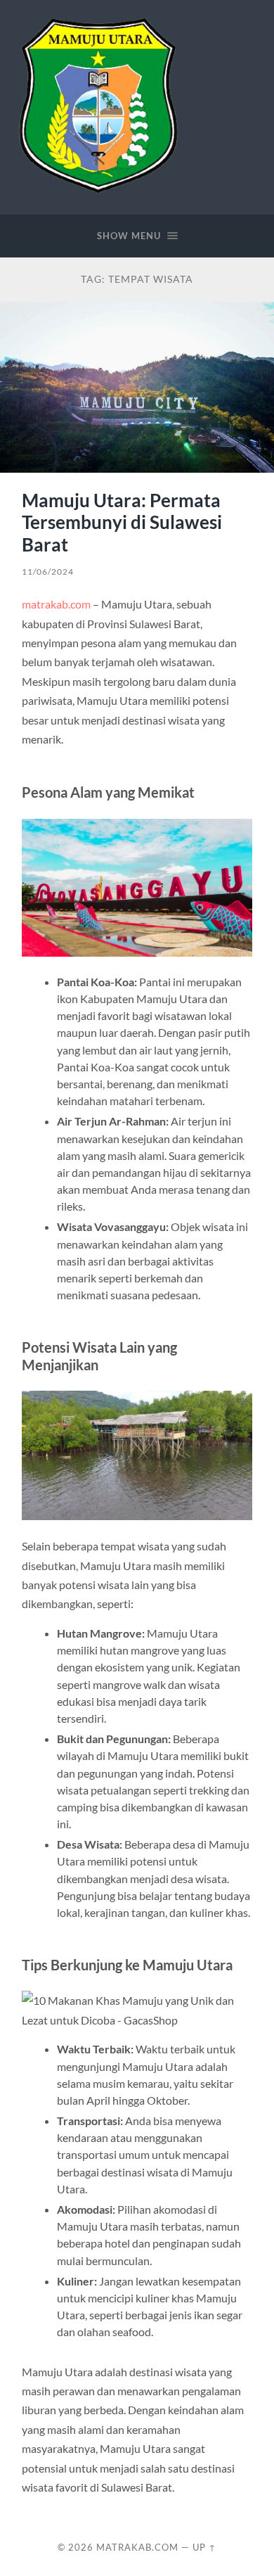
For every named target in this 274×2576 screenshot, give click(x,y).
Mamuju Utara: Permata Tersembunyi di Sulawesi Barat (122, 522)
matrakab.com (56, 604)
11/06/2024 (48, 572)
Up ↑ (204, 2547)
